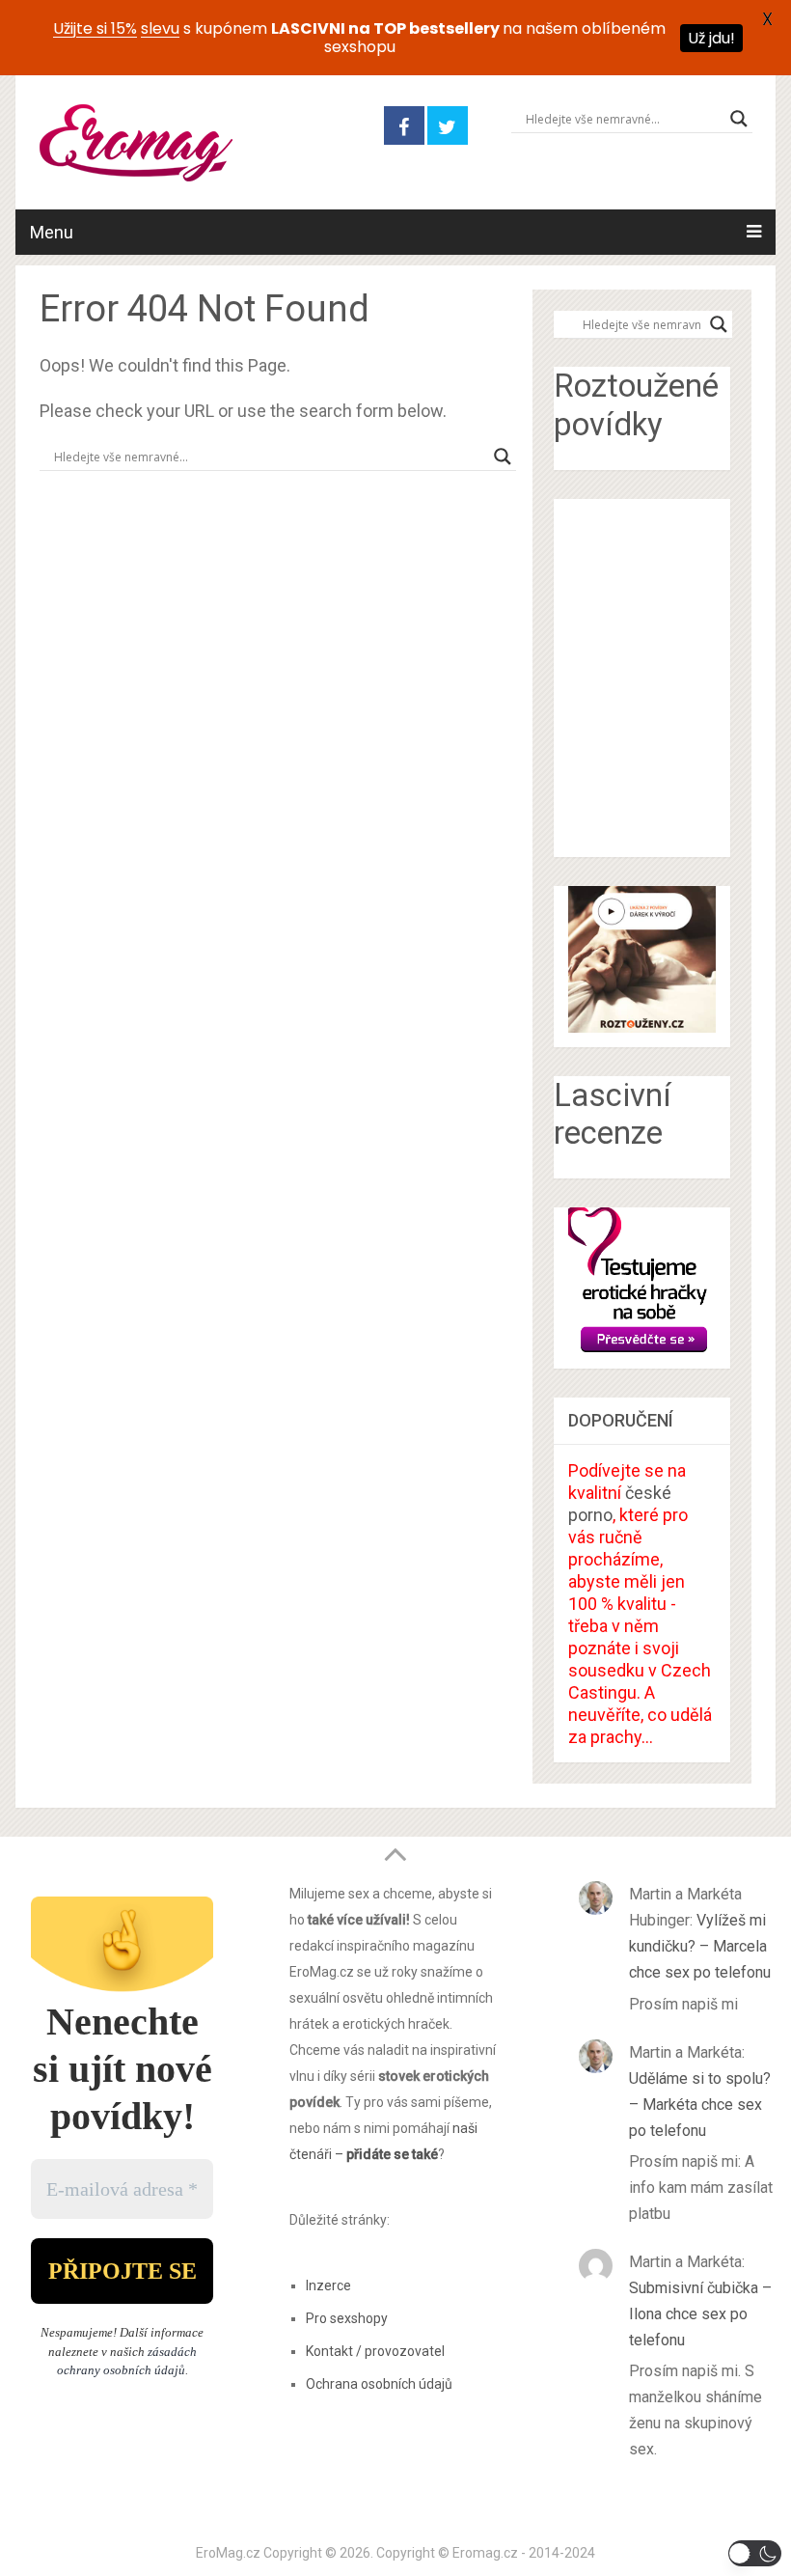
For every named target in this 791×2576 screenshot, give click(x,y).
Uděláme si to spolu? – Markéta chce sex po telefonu (700, 2105)
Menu (52, 232)
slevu (160, 28)
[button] (755, 2553)
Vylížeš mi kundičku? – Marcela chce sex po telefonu (700, 1946)
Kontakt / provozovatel (375, 2351)
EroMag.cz (228, 2553)
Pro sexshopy (347, 2318)
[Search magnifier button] (739, 119)
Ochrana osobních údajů (379, 2384)
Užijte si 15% (95, 28)
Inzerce (328, 2285)
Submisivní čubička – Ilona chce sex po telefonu (700, 2314)
